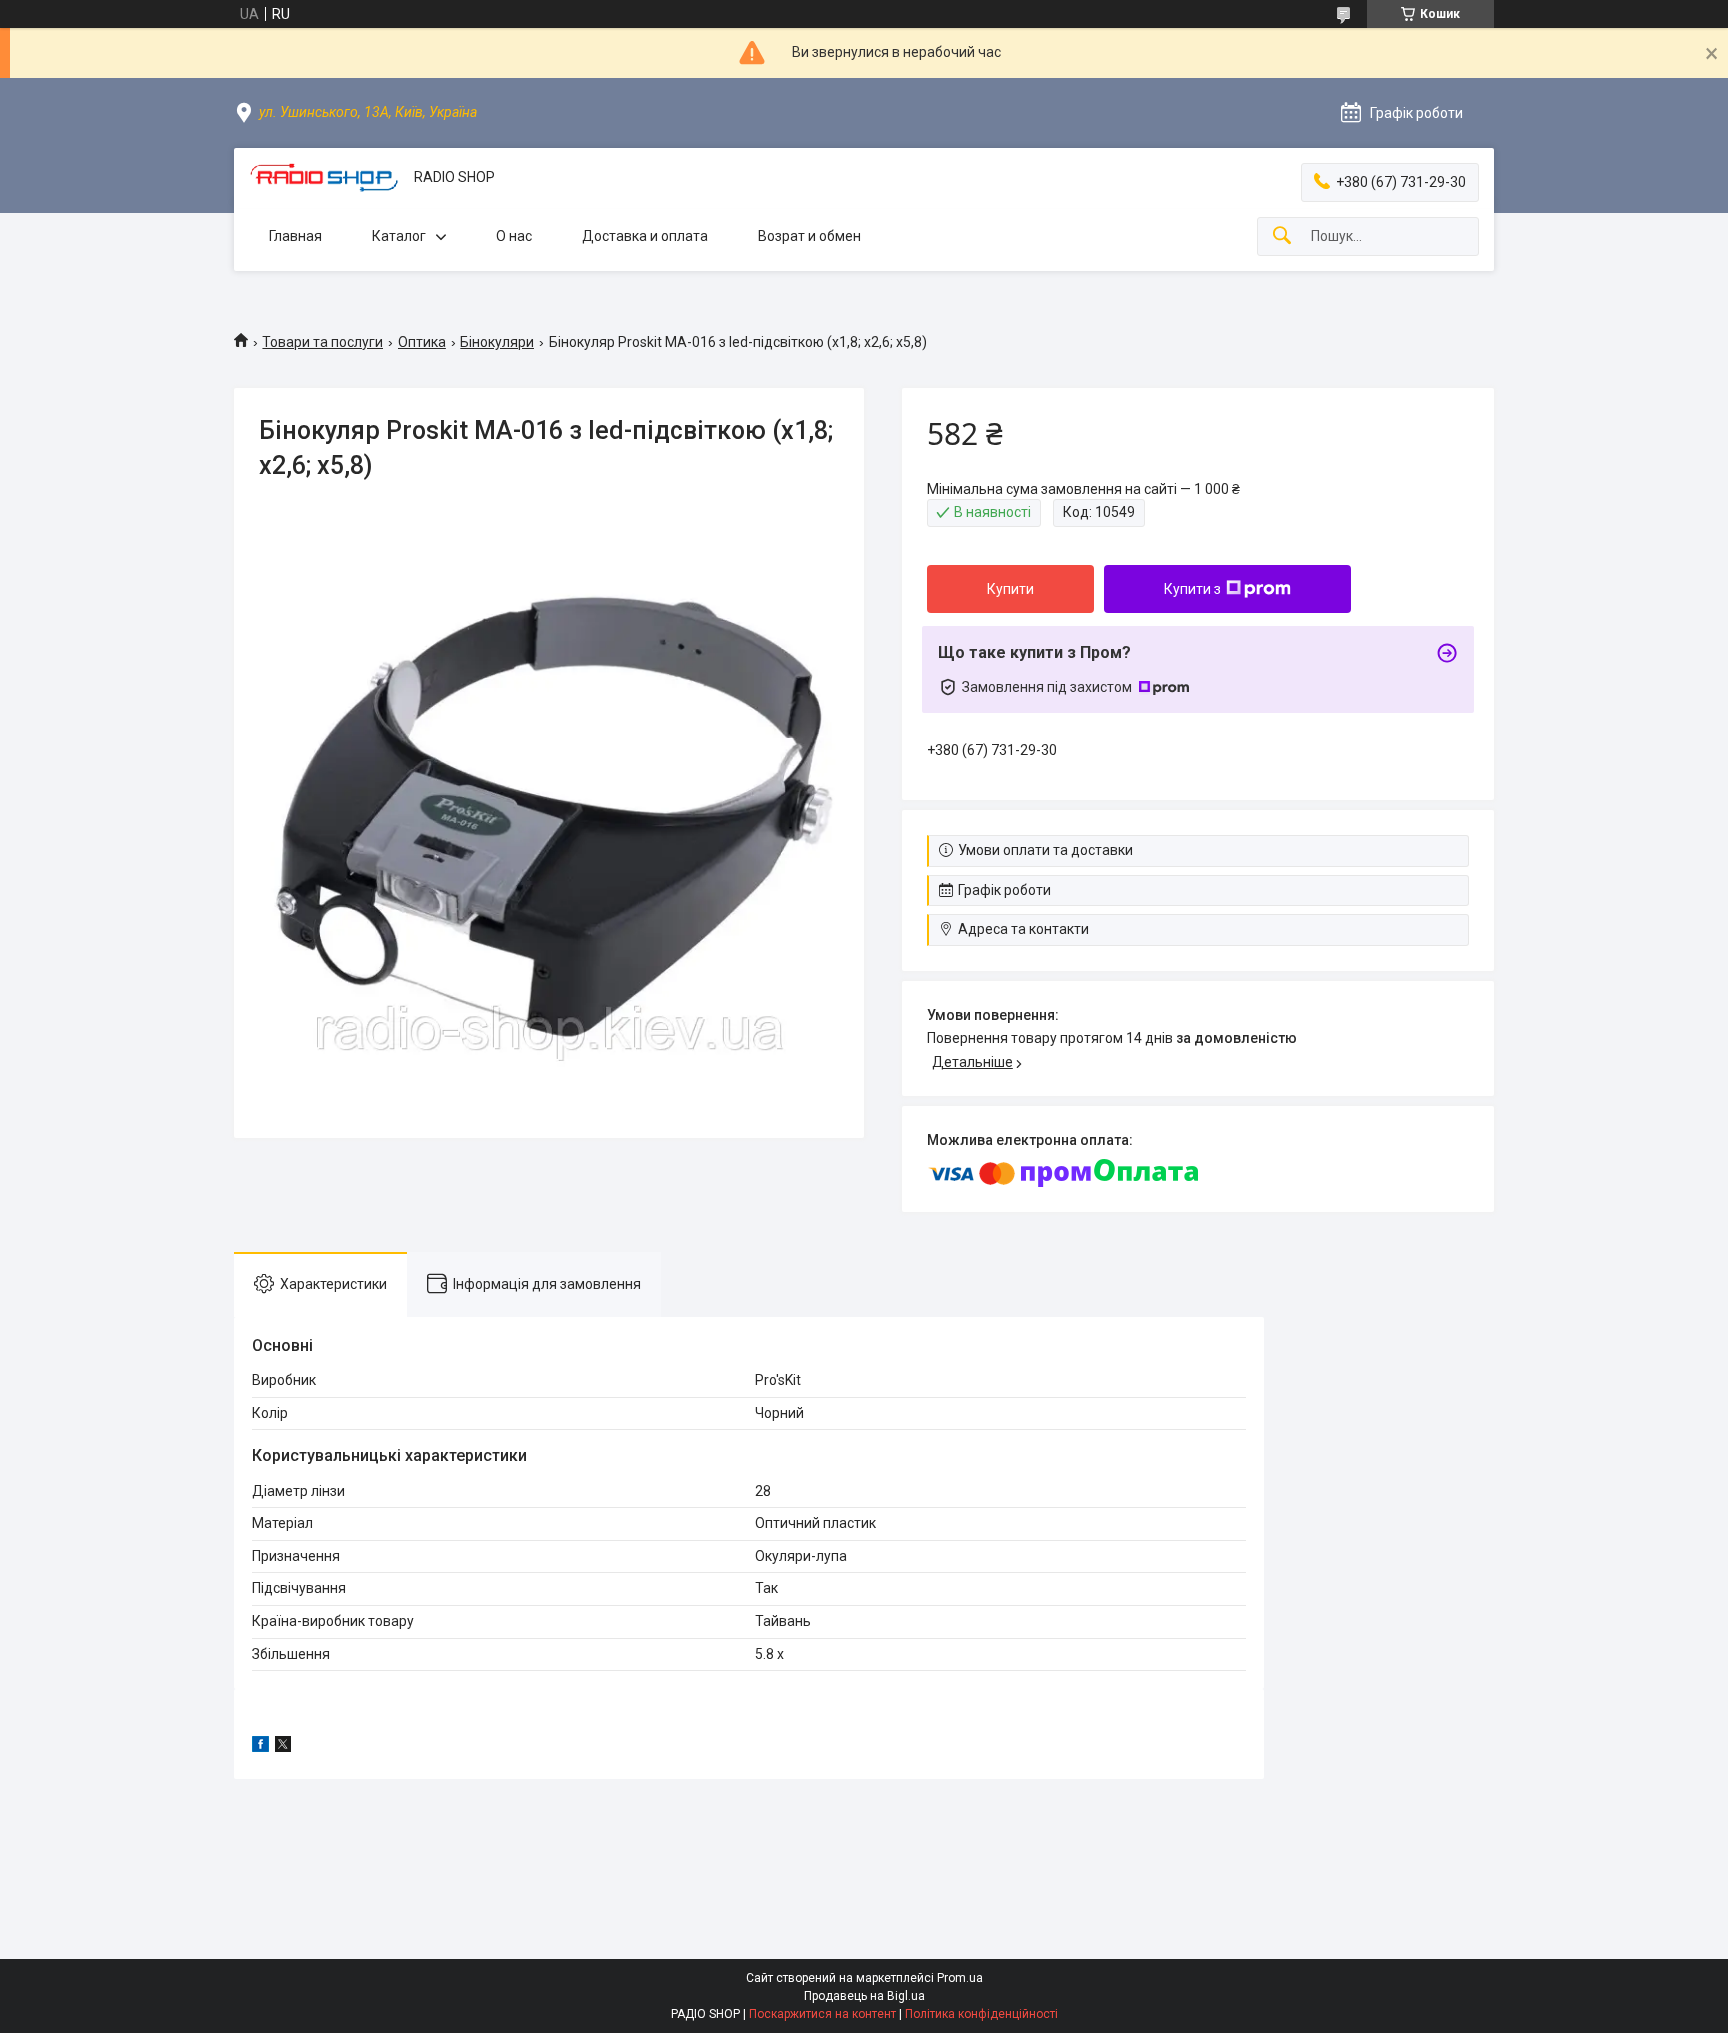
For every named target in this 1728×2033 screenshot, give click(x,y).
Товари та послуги (322, 342)
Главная (295, 236)
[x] (283, 1747)
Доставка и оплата (645, 236)
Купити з (1192, 589)
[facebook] (260, 1747)
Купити (1010, 589)
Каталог (399, 236)
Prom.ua (960, 1978)
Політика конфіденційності (981, 2014)
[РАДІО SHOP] (324, 177)
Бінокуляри (497, 342)
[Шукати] (1282, 236)
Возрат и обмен (809, 236)
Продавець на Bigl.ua (864, 1996)
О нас (514, 236)
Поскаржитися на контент (822, 2014)
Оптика (422, 342)
